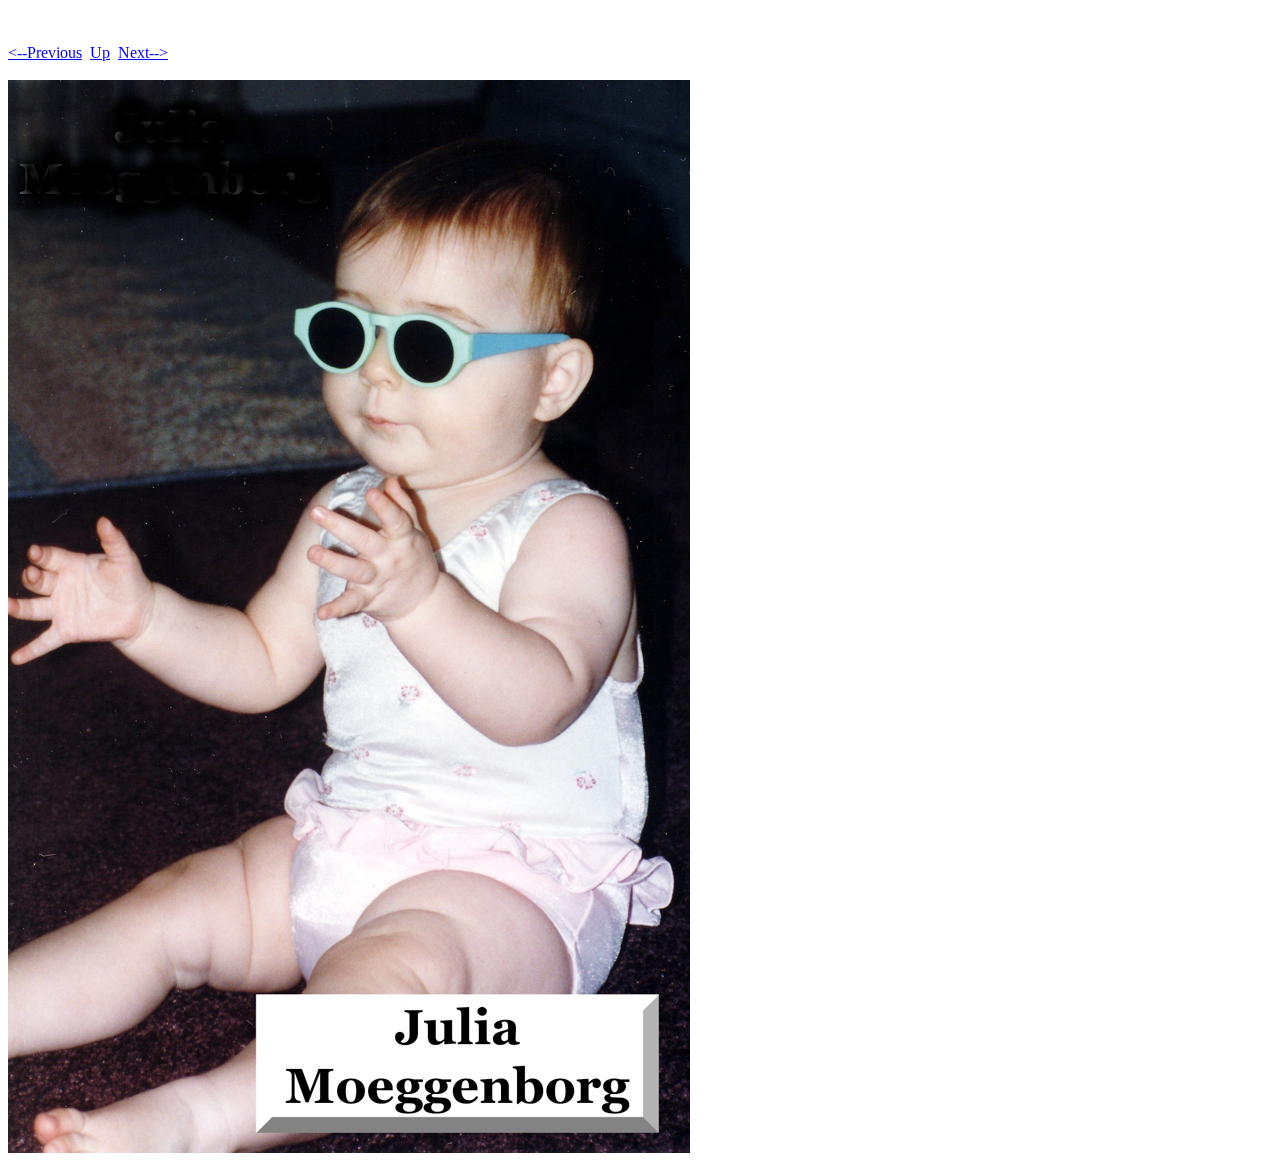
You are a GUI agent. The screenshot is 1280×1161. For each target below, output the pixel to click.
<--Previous (45, 52)
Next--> (143, 52)
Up (100, 52)
